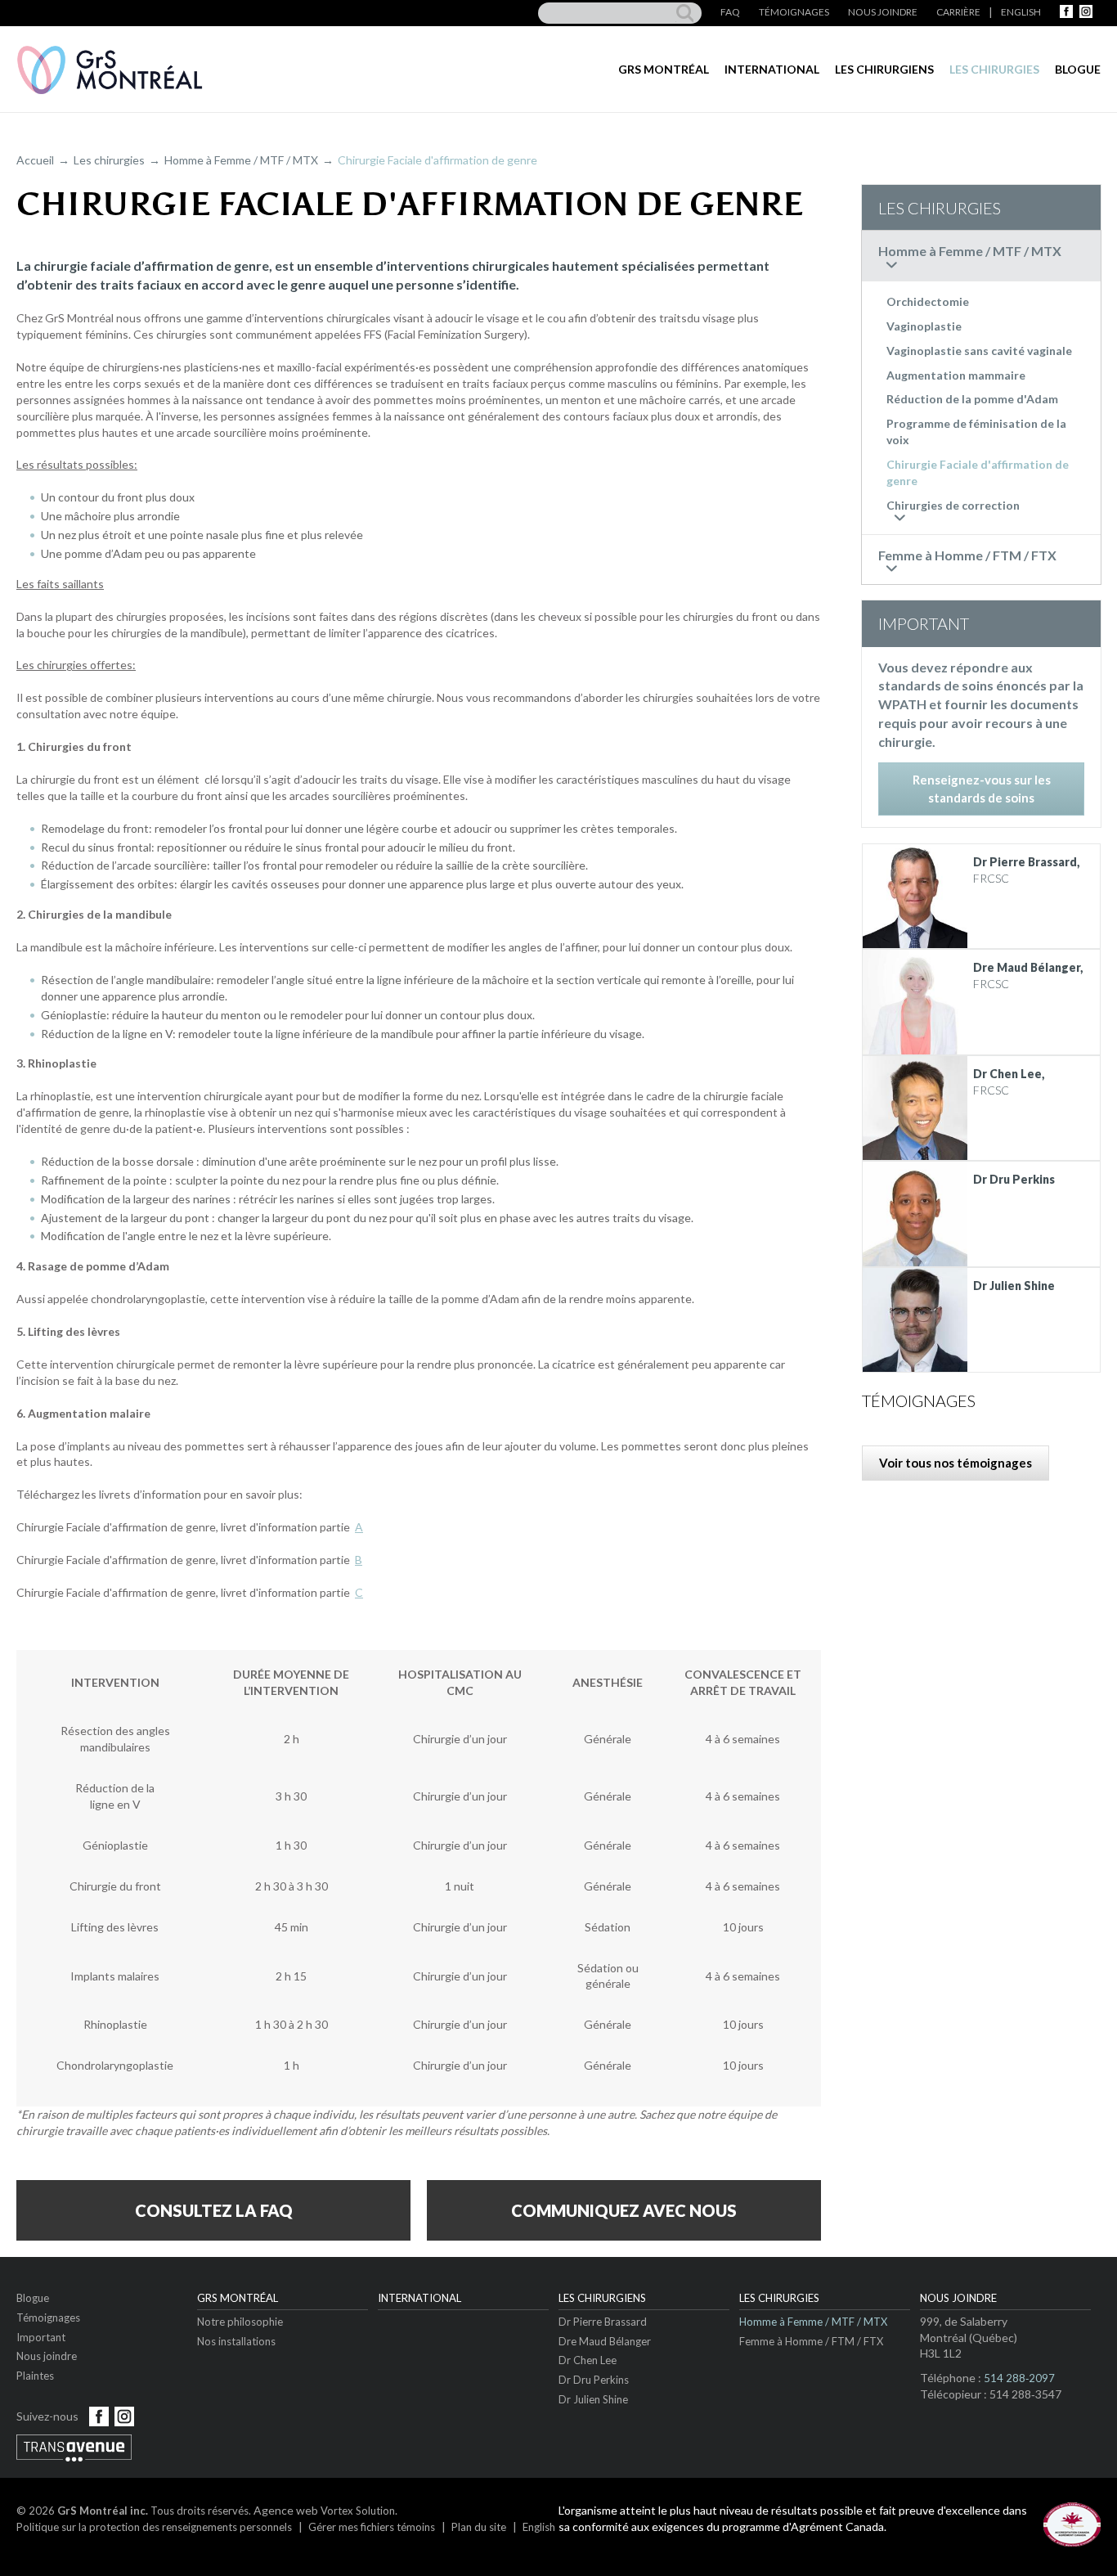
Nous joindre (883, 12)
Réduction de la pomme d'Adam (972, 399)
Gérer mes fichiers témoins (372, 2527)
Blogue (1078, 69)
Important (41, 2337)
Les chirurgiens (884, 69)
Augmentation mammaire (956, 375)
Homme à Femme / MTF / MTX (241, 160)
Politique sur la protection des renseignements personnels (154, 2527)
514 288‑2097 (1019, 2378)
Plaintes (35, 2376)
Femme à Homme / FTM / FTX (811, 2341)
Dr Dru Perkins (594, 2380)
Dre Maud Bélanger (605, 2341)
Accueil (35, 160)
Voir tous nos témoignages (956, 1463)
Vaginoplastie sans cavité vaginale (979, 351)
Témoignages (794, 12)
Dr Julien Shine (593, 2399)
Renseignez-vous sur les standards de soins (982, 788)
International (772, 69)
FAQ (730, 12)
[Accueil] (110, 70)
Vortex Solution (358, 2511)
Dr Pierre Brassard (603, 2322)
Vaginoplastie (924, 326)
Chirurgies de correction (953, 505)
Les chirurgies (994, 69)
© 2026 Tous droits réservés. (134, 2511)
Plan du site (479, 2527)
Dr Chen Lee (588, 2360)
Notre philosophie (240, 2322)
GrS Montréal (664, 69)
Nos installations (236, 2341)
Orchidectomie (928, 301)
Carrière (958, 12)
